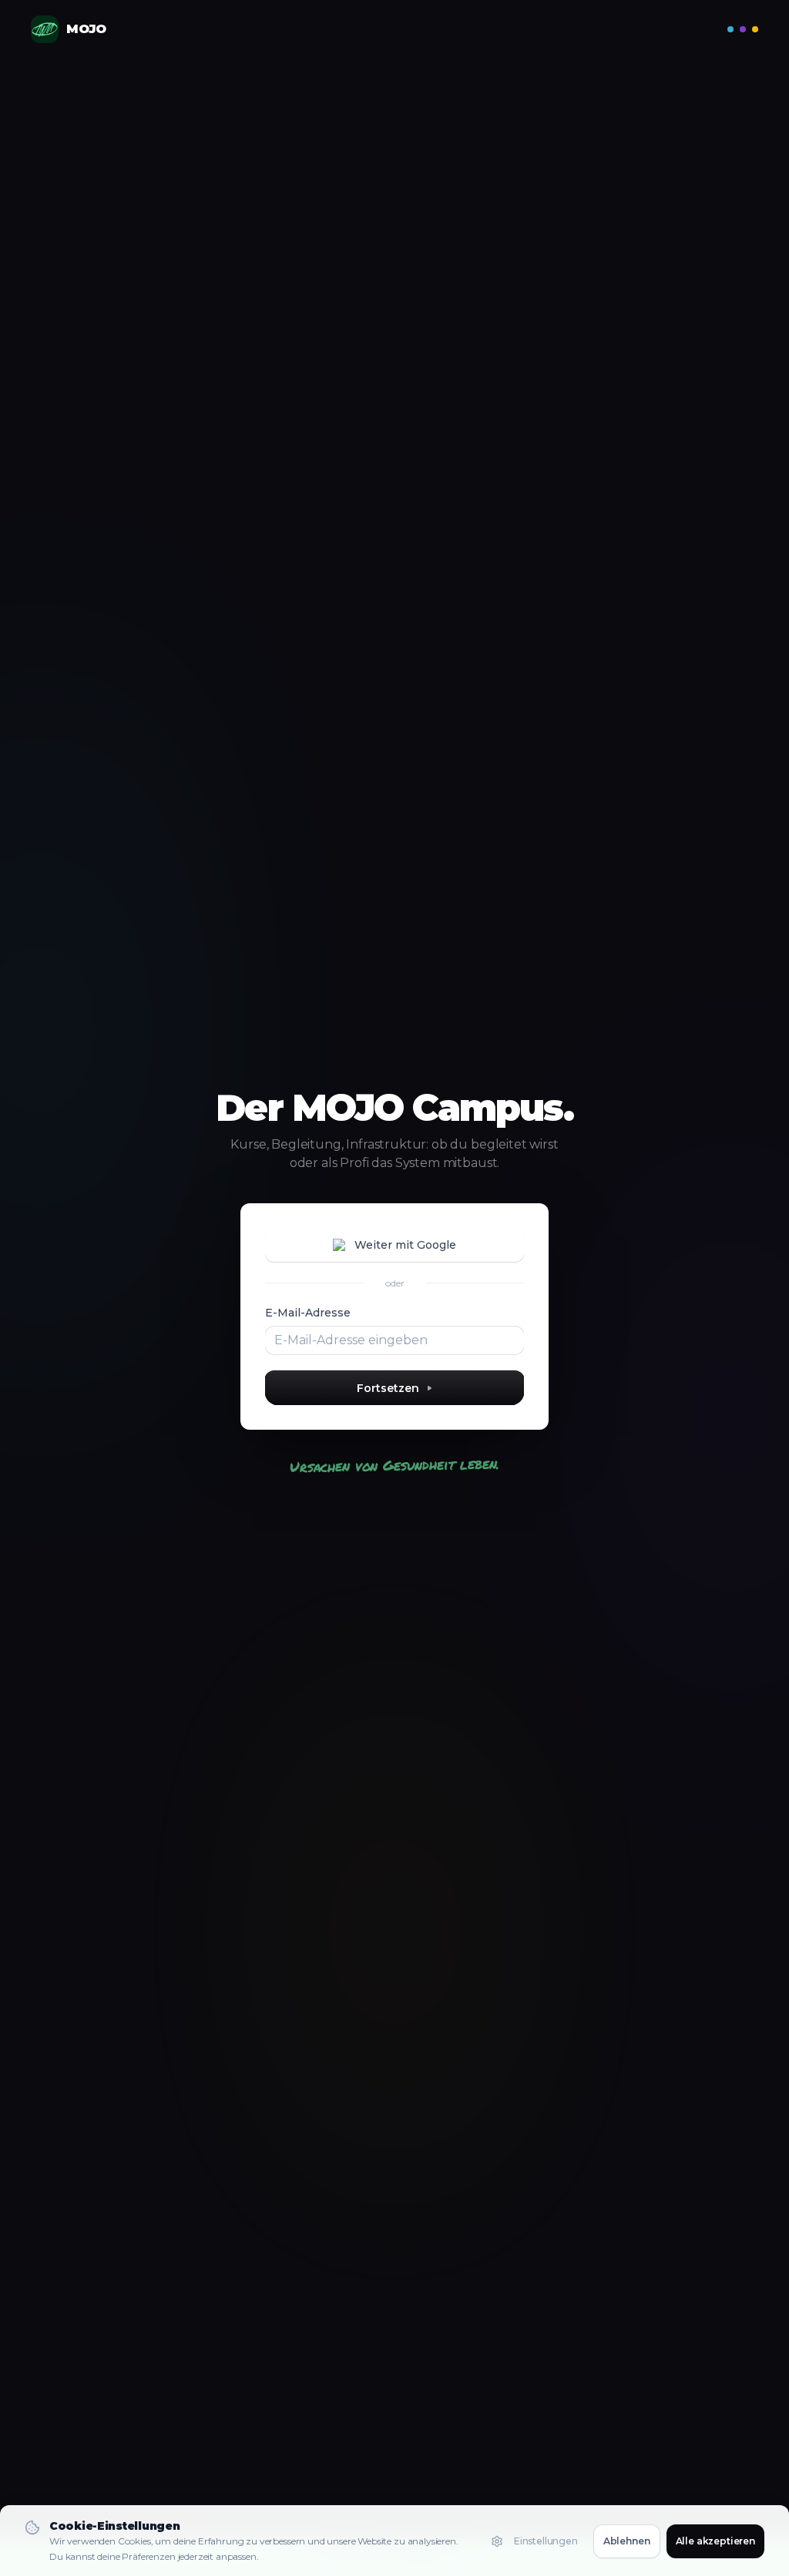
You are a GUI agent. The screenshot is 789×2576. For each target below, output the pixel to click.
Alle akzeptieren (715, 2541)
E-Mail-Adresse (308, 1313)
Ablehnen (627, 2541)
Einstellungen (546, 2541)
